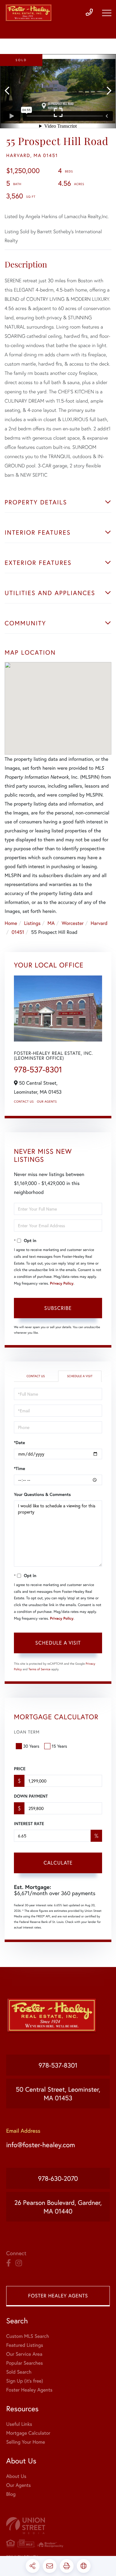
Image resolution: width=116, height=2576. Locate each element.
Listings (32, 923)
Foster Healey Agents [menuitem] (29, 2390)
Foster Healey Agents (58, 2296)
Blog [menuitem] (11, 2494)
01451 (18, 932)
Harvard (99, 923)
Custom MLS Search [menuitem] (28, 2336)
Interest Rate (29, 1824)
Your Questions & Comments (42, 1494)
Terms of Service (39, 1669)
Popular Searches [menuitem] (25, 2363)
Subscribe (58, 1308)
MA (51, 923)
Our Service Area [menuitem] (24, 2354)
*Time (19, 1468)
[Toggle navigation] (107, 13)
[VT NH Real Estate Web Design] (58, 2526)
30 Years (31, 1746)
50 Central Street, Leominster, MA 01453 (58, 2094)
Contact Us (24, 1102)
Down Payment (31, 1796)
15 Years (59, 1746)
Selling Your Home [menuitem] (26, 2442)
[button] (10, 91)
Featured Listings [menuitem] (25, 2345)
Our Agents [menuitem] (19, 2485)
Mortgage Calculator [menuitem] (28, 2433)
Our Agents (47, 1102)
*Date (19, 1443)
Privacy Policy (62, 1284)
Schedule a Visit (80, 1376)
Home (11, 923)
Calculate (58, 1863)
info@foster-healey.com (41, 2145)
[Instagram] (19, 2263)
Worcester (73, 923)
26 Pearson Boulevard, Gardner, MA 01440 (58, 2207)
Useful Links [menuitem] (19, 2424)
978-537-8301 (38, 1070)
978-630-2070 (58, 2178)
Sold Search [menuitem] (19, 2372)
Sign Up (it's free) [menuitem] (25, 2381)
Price (20, 1769)
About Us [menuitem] (16, 2476)
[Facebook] (9, 2263)
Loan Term (27, 1732)
